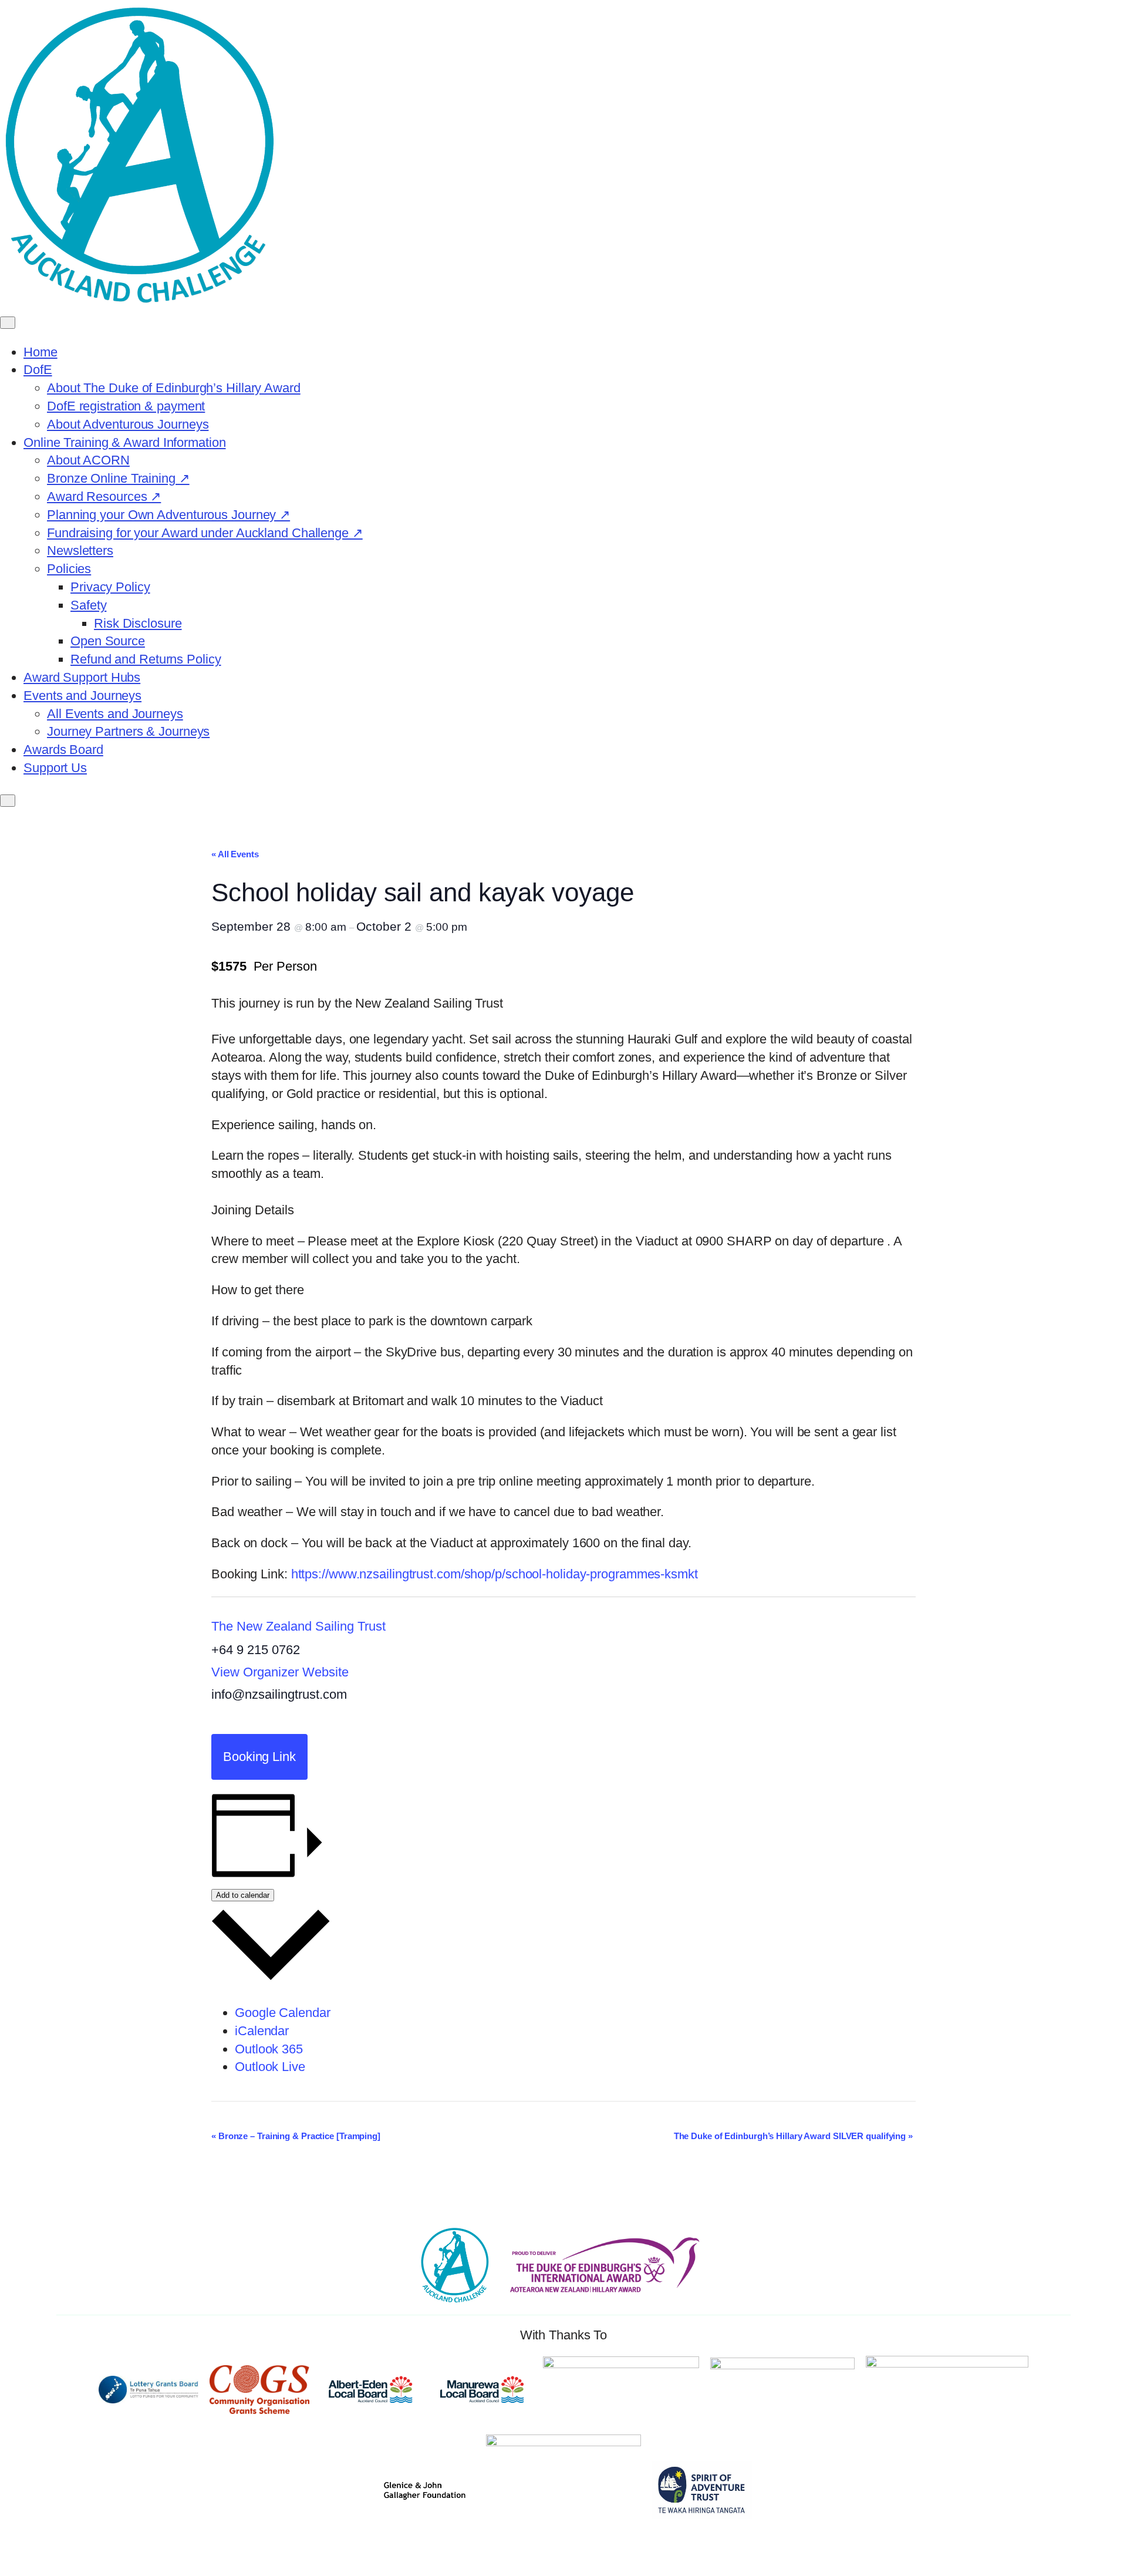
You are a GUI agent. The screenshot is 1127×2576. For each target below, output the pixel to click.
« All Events (235, 854)
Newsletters (80, 550)
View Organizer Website (280, 1672)
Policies (69, 569)
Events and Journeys (82, 696)
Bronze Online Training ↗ (118, 478)
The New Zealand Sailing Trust (298, 1626)
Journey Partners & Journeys (128, 731)
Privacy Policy (110, 587)
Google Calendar (283, 2013)
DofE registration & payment (126, 406)
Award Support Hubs (82, 677)
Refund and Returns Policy (146, 659)
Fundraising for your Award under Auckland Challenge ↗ (205, 533)
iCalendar (262, 2031)
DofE (38, 370)
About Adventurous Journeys (128, 424)
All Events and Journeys (115, 714)
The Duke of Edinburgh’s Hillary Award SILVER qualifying (793, 2136)
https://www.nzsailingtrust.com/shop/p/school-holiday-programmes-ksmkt (495, 1574)
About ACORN (88, 460)
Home (41, 352)
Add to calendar (243, 1895)
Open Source (108, 641)
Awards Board (63, 750)
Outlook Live (270, 2067)
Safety (88, 605)
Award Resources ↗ (104, 496)
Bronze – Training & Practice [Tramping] (296, 2136)
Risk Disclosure (138, 623)
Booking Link (259, 1757)
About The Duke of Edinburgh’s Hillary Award (174, 388)
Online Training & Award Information (125, 442)
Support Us (55, 768)
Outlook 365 (269, 2049)
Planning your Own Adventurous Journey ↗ (168, 515)
